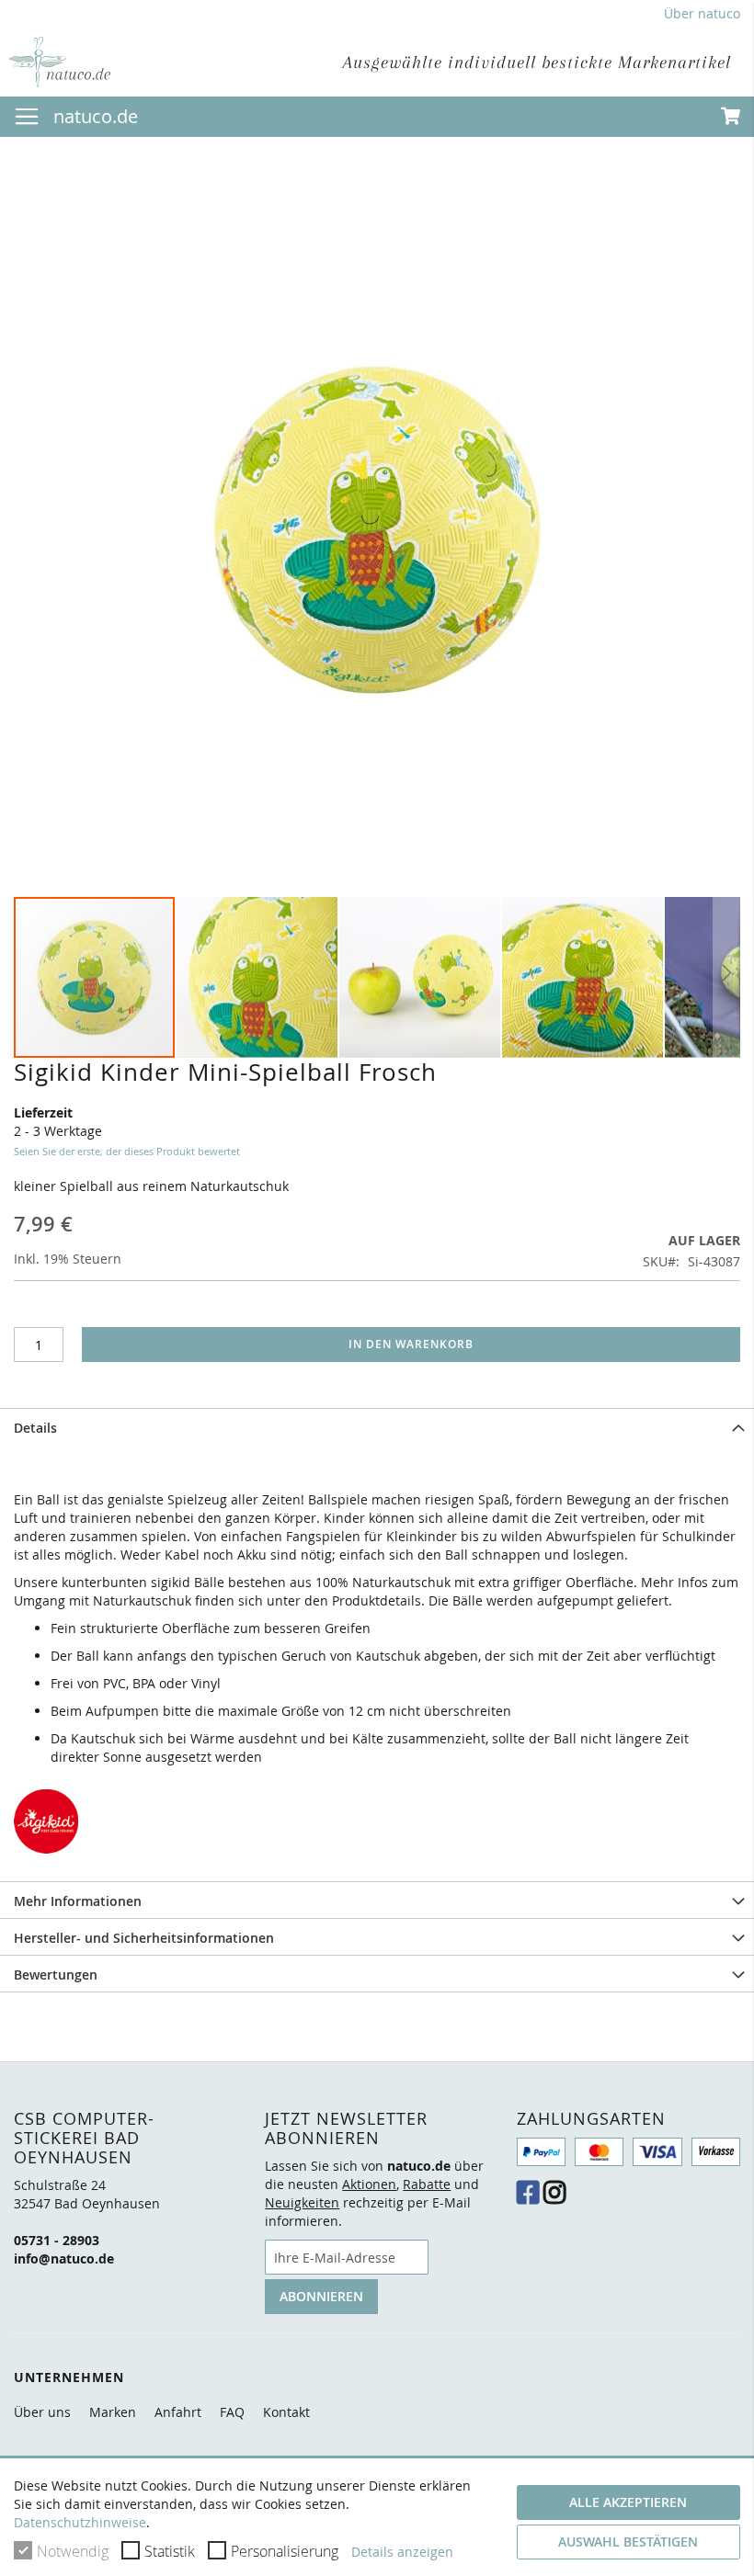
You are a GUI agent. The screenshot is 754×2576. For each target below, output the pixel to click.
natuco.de (96, 116)
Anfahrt (178, 2412)
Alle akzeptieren (628, 2502)
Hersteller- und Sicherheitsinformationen (144, 1938)
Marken (113, 2412)
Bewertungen (56, 1975)
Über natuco (702, 13)
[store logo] (60, 62)
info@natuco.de (64, 2258)
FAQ (232, 2412)
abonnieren (321, 2296)
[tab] (377, 1426)
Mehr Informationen (78, 1901)
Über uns (42, 2412)
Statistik (170, 2551)
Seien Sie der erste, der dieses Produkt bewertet (127, 1151)
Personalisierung (285, 2551)
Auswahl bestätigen (628, 2542)
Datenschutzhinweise (80, 2522)
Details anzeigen (402, 2552)
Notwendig (73, 2551)
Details (35, 1428)
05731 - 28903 (57, 2240)
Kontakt (286, 2412)
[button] (258, 977)
